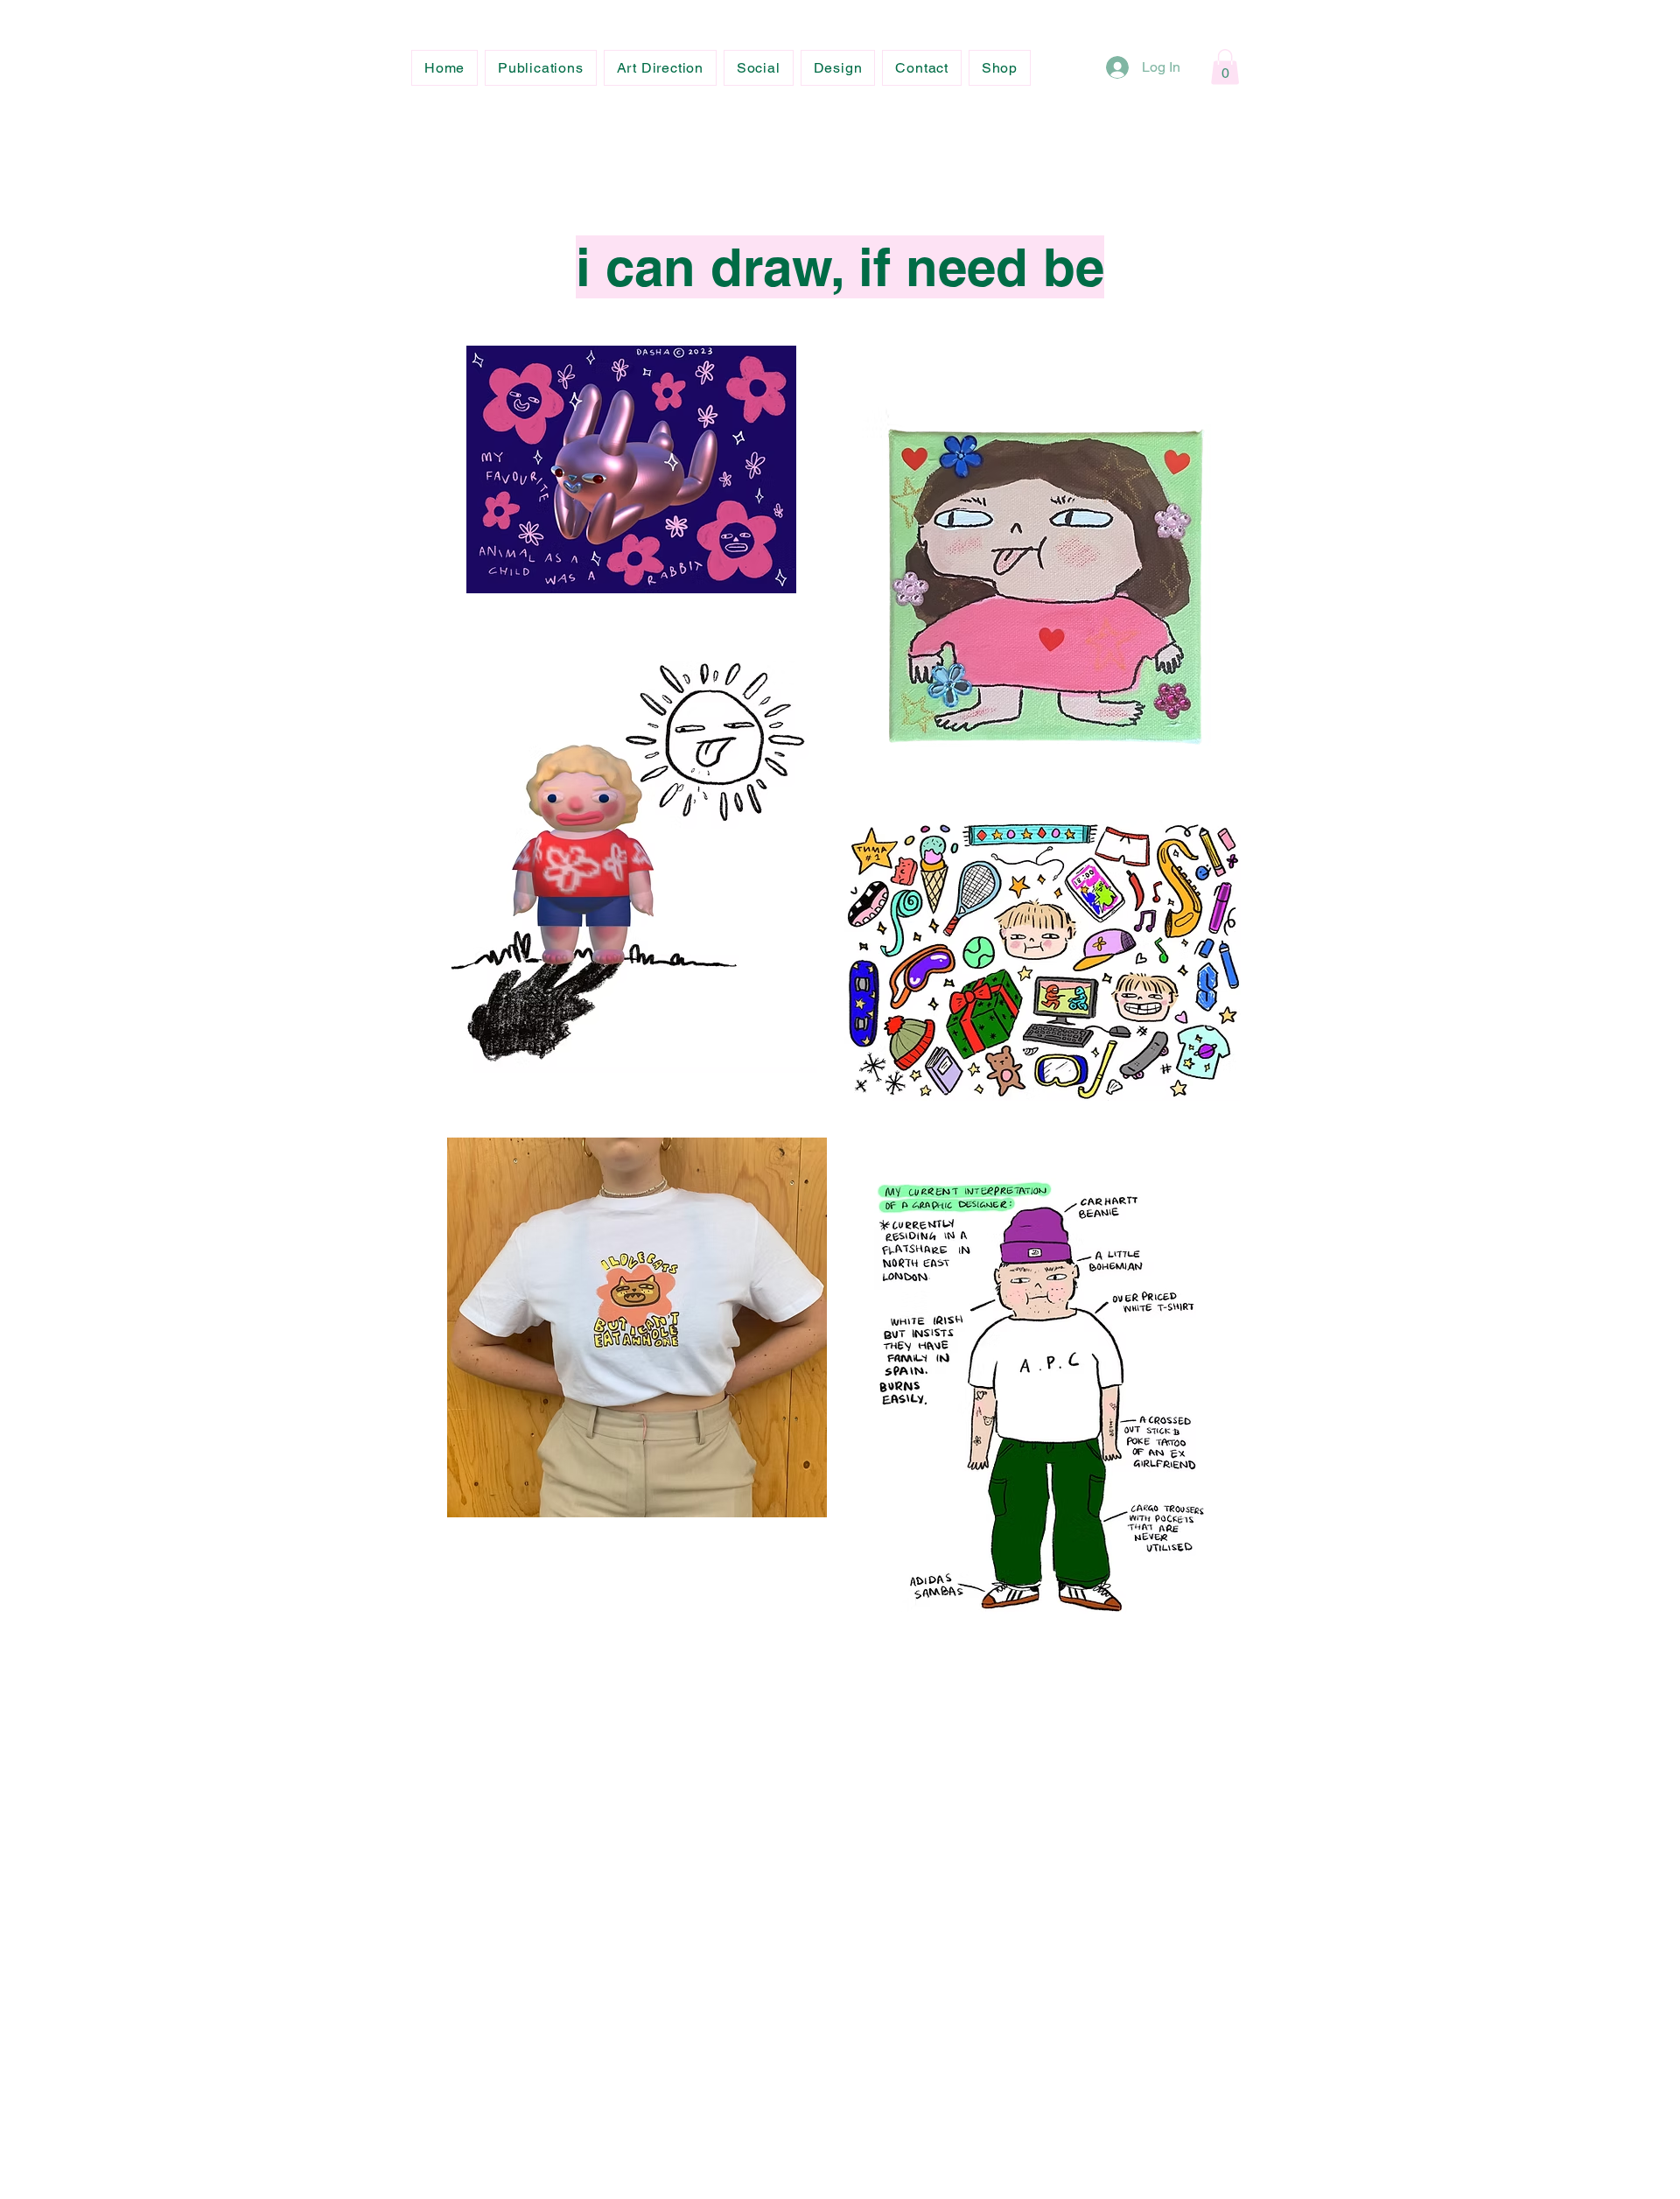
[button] (1225, 67)
